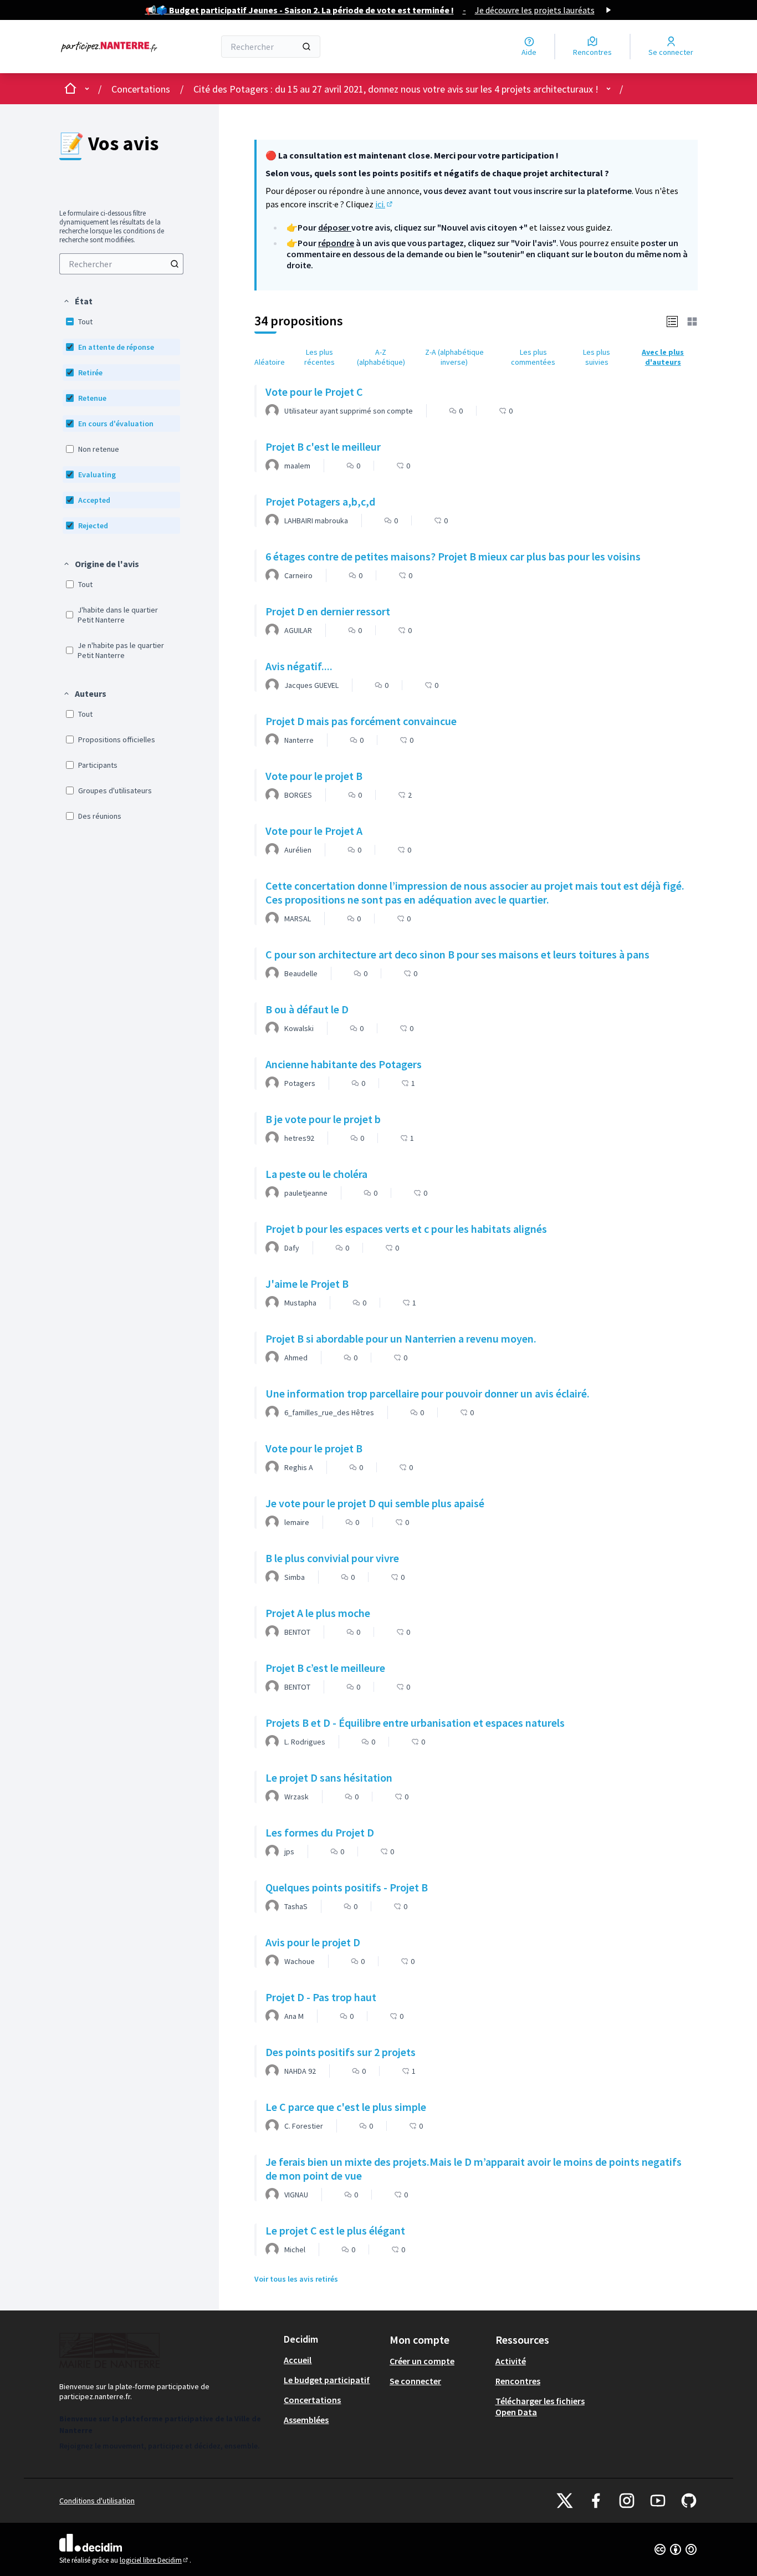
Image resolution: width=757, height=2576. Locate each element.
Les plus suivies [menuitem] (597, 357)
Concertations (141, 89)
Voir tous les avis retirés (296, 2279)
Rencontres (518, 2381)
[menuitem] (121, 264)
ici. (385, 204)
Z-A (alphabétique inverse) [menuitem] (454, 357)
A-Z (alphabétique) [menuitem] (381, 357)
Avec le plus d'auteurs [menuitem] (663, 357)
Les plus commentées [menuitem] (533, 357)
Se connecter (415, 2381)
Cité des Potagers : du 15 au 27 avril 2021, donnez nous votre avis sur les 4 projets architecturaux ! (396, 89)
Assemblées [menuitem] (306, 2420)
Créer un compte (422, 2361)
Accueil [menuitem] (298, 2360)
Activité (511, 2361)
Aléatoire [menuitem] (270, 362)
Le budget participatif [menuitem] (327, 2380)
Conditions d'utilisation (97, 2501)
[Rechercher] (306, 47)
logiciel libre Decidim (155, 2560)
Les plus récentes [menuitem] (319, 357)
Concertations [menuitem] (312, 2400)
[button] (78, 301)
